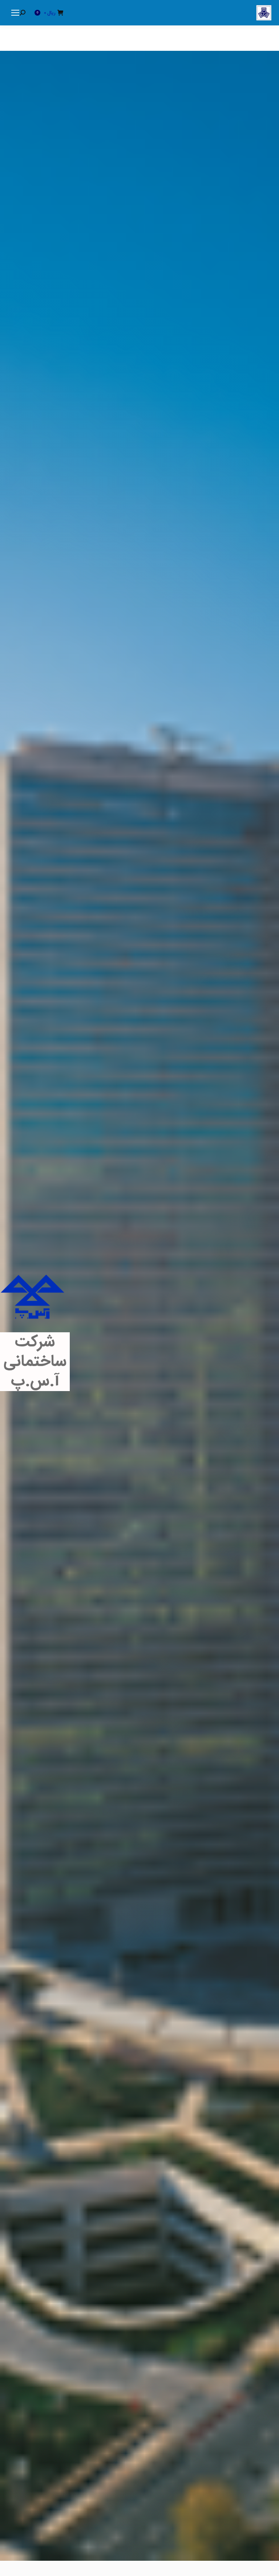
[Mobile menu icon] (15, 13)
